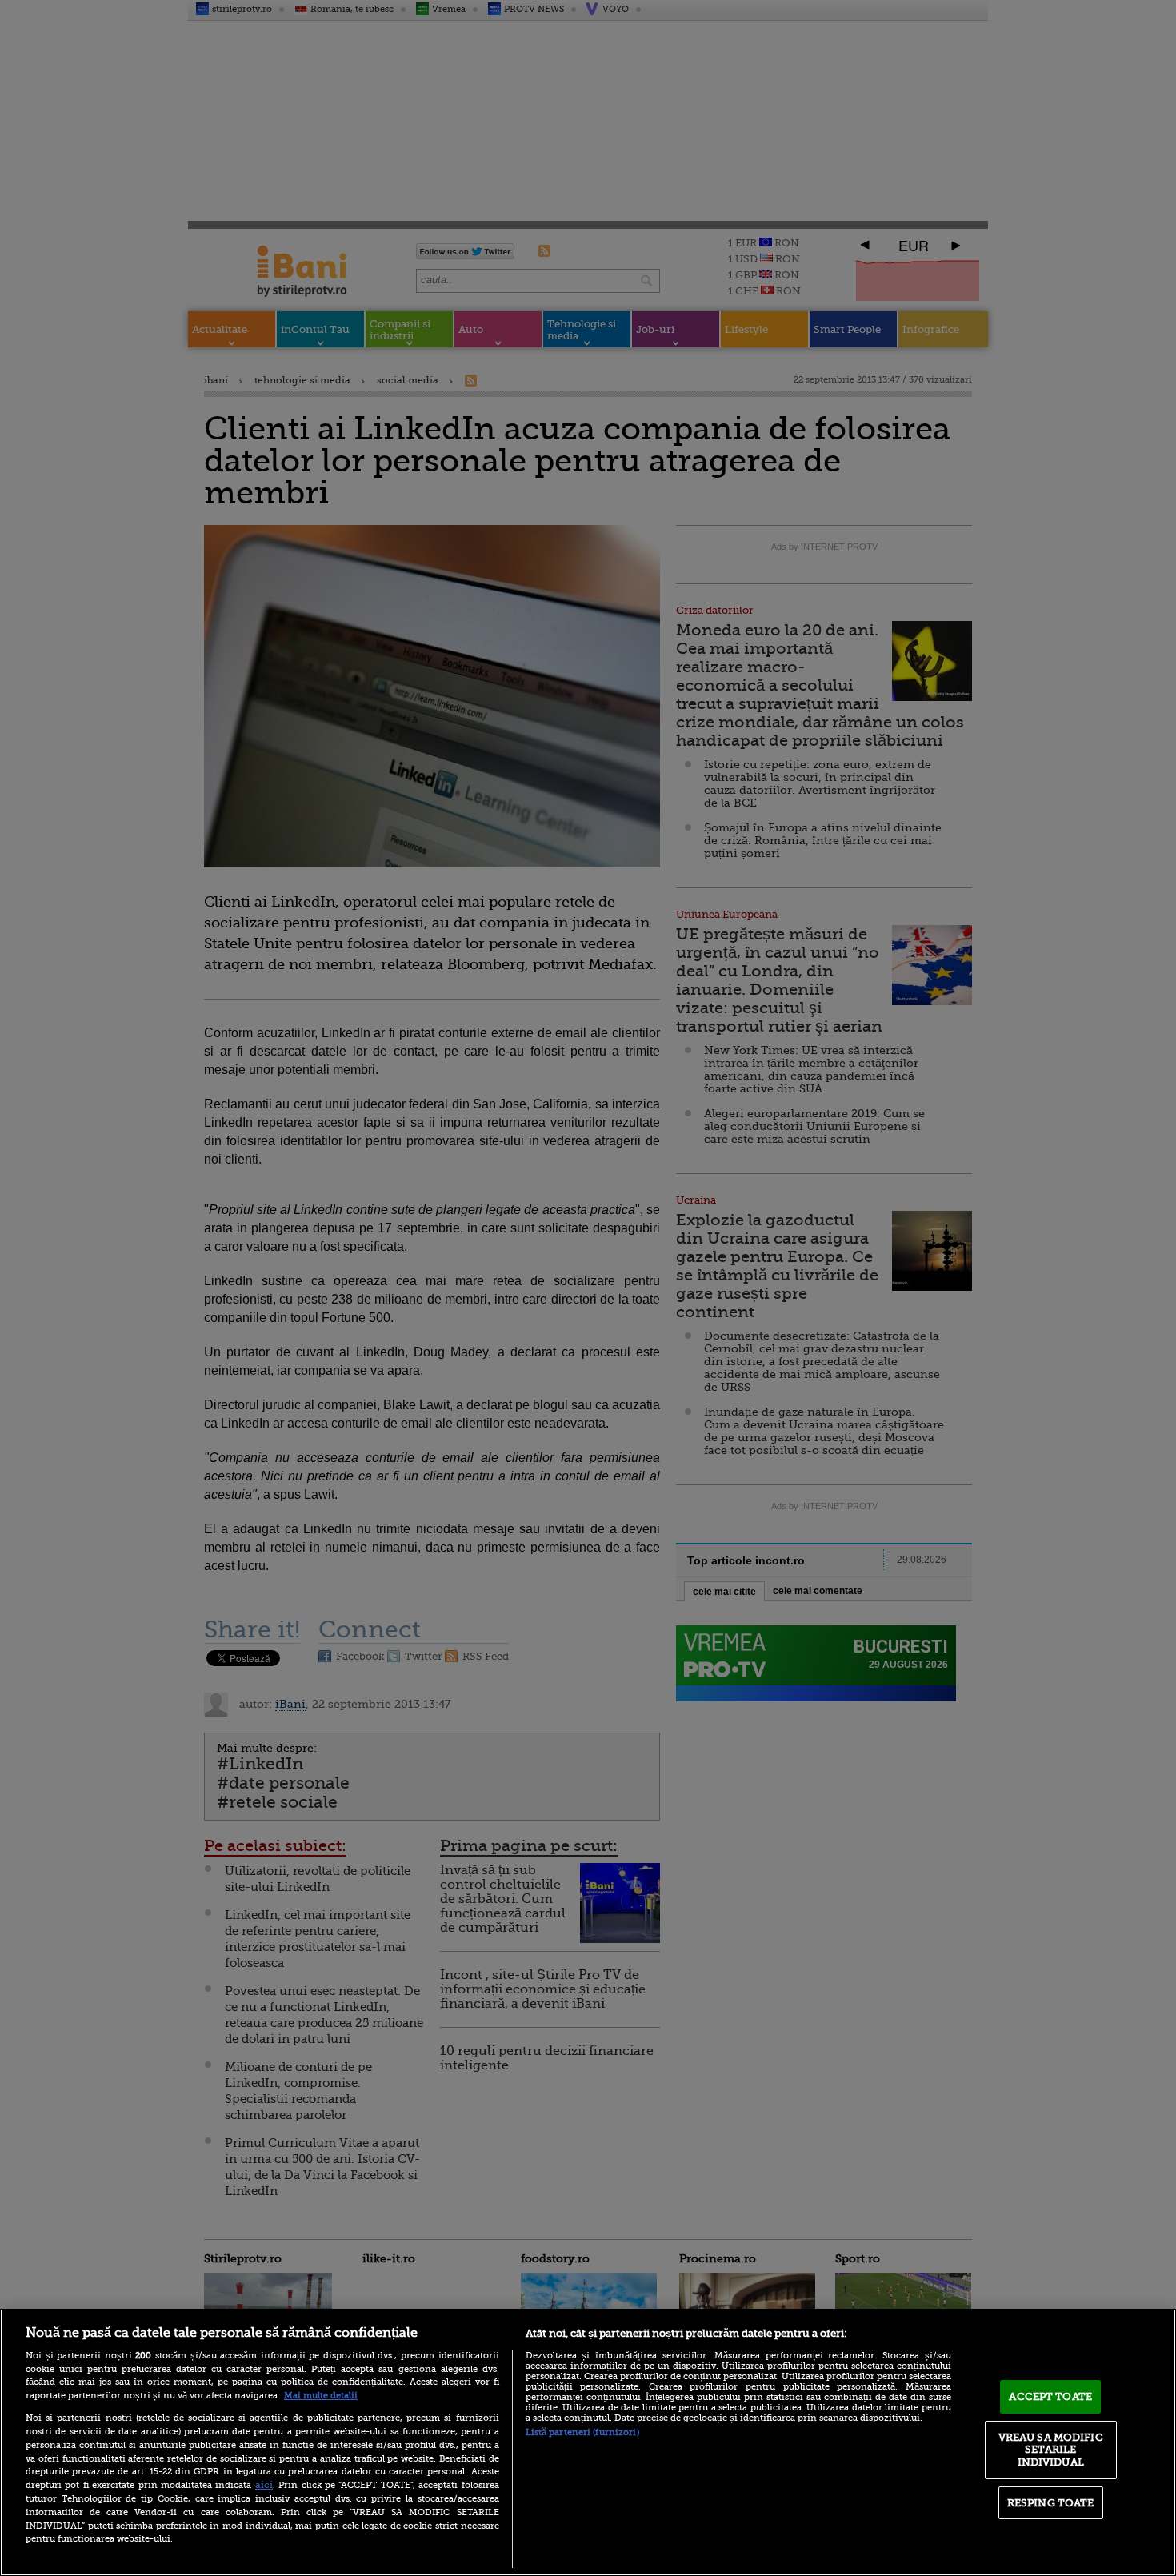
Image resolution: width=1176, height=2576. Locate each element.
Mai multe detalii (321, 2396)
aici (264, 2485)
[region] (588, 2442)
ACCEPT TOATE (1050, 2396)
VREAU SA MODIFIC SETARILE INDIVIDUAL (1051, 2450)
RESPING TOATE (1051, 2503)
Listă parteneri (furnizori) (582, 2432)
